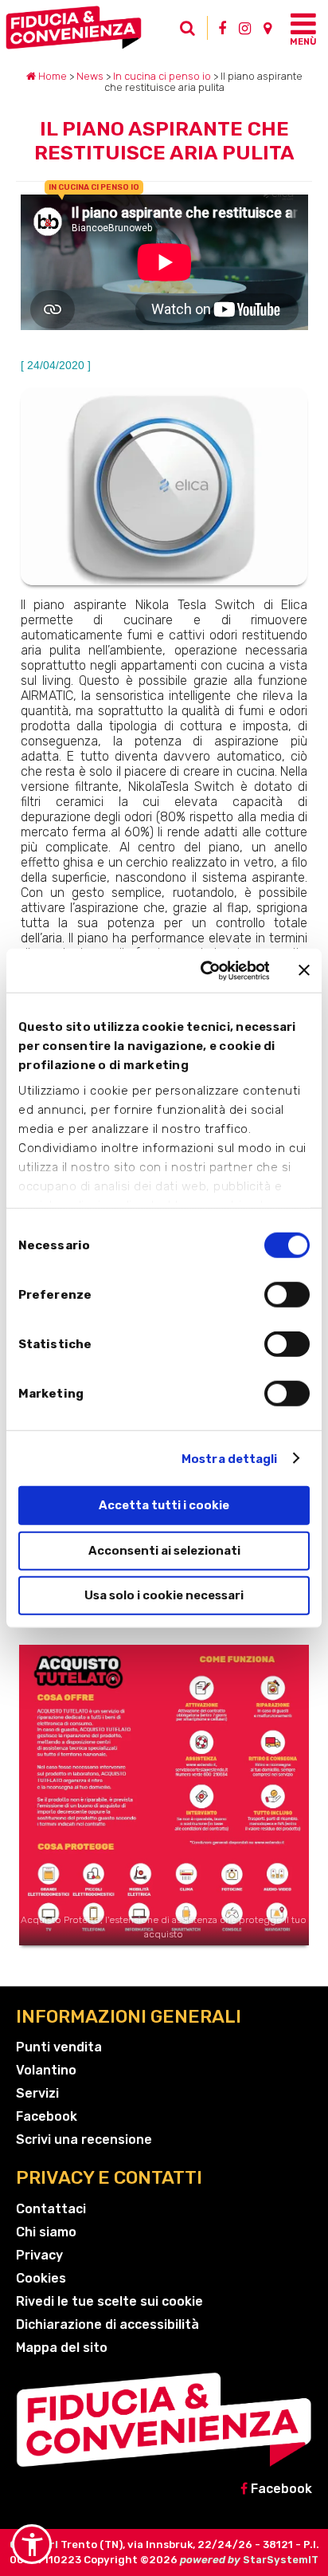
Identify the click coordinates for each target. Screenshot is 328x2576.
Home (51, 76)
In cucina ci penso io (162, 76)
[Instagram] (245, 28)
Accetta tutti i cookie (164, 1505)
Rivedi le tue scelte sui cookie (109, 2301)
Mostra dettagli (230, 1458)
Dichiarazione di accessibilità (107, 2324)
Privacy (39, 2255)
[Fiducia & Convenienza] (90, 28)
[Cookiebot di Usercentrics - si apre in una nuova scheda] (203, 970)
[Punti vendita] (267, 28)
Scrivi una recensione (84, 2139)
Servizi (37, 2093)
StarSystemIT (281, 2560)
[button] (32, 2544)
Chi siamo (46, 2232)
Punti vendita (59, 2047)
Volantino (46, 2070)
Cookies (41, 2278)
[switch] (287, 1295)
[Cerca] (192, 32)
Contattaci (51, 2209)
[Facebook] (222, 28)
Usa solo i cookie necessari (164, 1595)
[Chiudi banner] (304, 970)
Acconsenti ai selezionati (164, 1550)
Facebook (47, 2116)
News (90, 76)
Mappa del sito (62, 2348)
